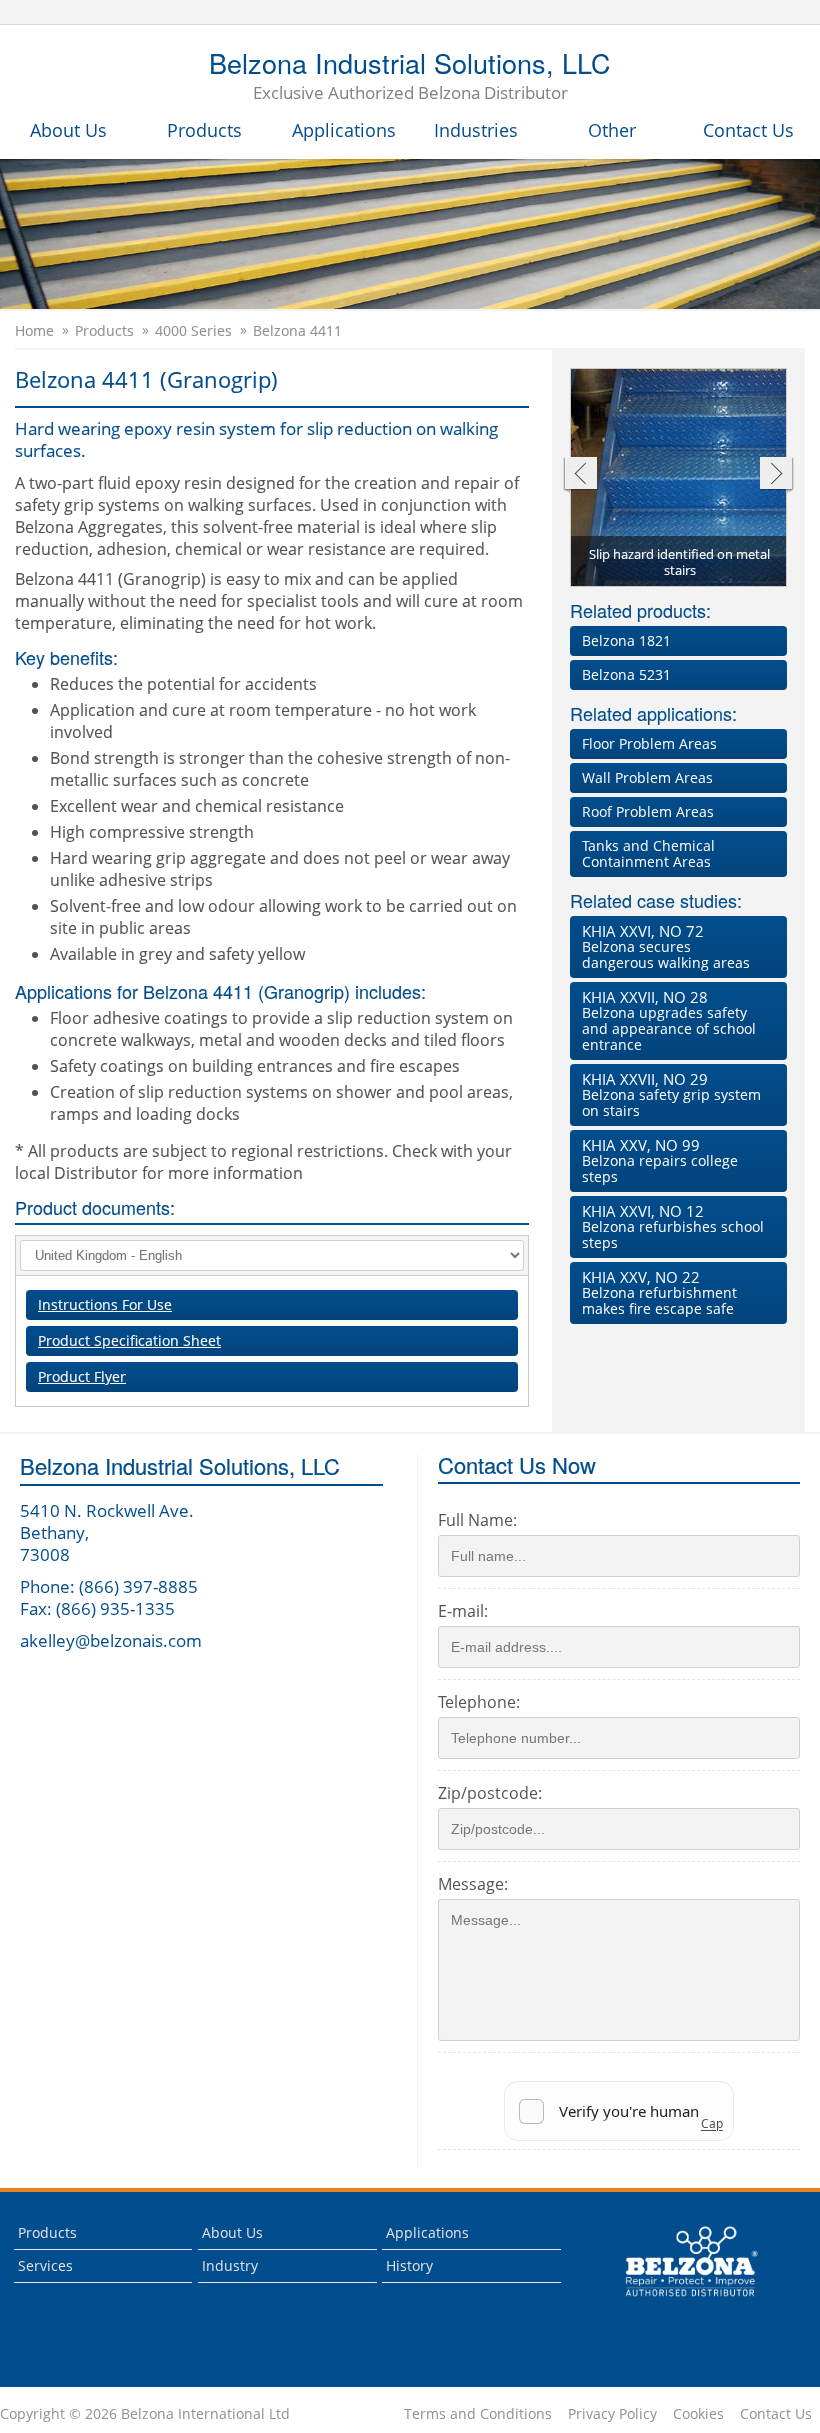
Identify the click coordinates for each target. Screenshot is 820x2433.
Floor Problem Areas (649, 743)
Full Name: (477, 1520)
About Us (68, 130)
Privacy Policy (612, 2414)
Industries (476, 130)
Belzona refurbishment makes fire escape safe (659, 1292)
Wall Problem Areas (647, 777)
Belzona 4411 (297, 331)
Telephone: (479, 1702)
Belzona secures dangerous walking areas (666, 946)
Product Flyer (82, 1376)
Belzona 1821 (626, 640)
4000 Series (193, 331)
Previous (579, 475)
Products (204, 130)
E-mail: (463, 1611)
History (409, 2265)
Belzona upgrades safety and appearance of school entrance (669, 1020)
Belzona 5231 (626, 674)
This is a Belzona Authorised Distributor (677, 2301)
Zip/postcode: (490, 1793)
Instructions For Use (105, 1304)
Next (776, 475)
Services (45, 2265)
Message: (473, 1884)
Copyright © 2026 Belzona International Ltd (145, 2414)
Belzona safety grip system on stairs (671, 1094)
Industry (230, 2265)
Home (34, 331)
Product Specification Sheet (129, 1340)
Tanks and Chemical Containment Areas (648, 853)
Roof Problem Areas (648, 811)
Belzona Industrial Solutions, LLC (410, 77)
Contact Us (748, 130)
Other (612, 130)
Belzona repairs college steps (660, 1160)
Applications (344, 130)
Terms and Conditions (478, 2414)
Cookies (698, 2414)
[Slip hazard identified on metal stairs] (679, 478)
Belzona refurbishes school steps (673, 1226)
